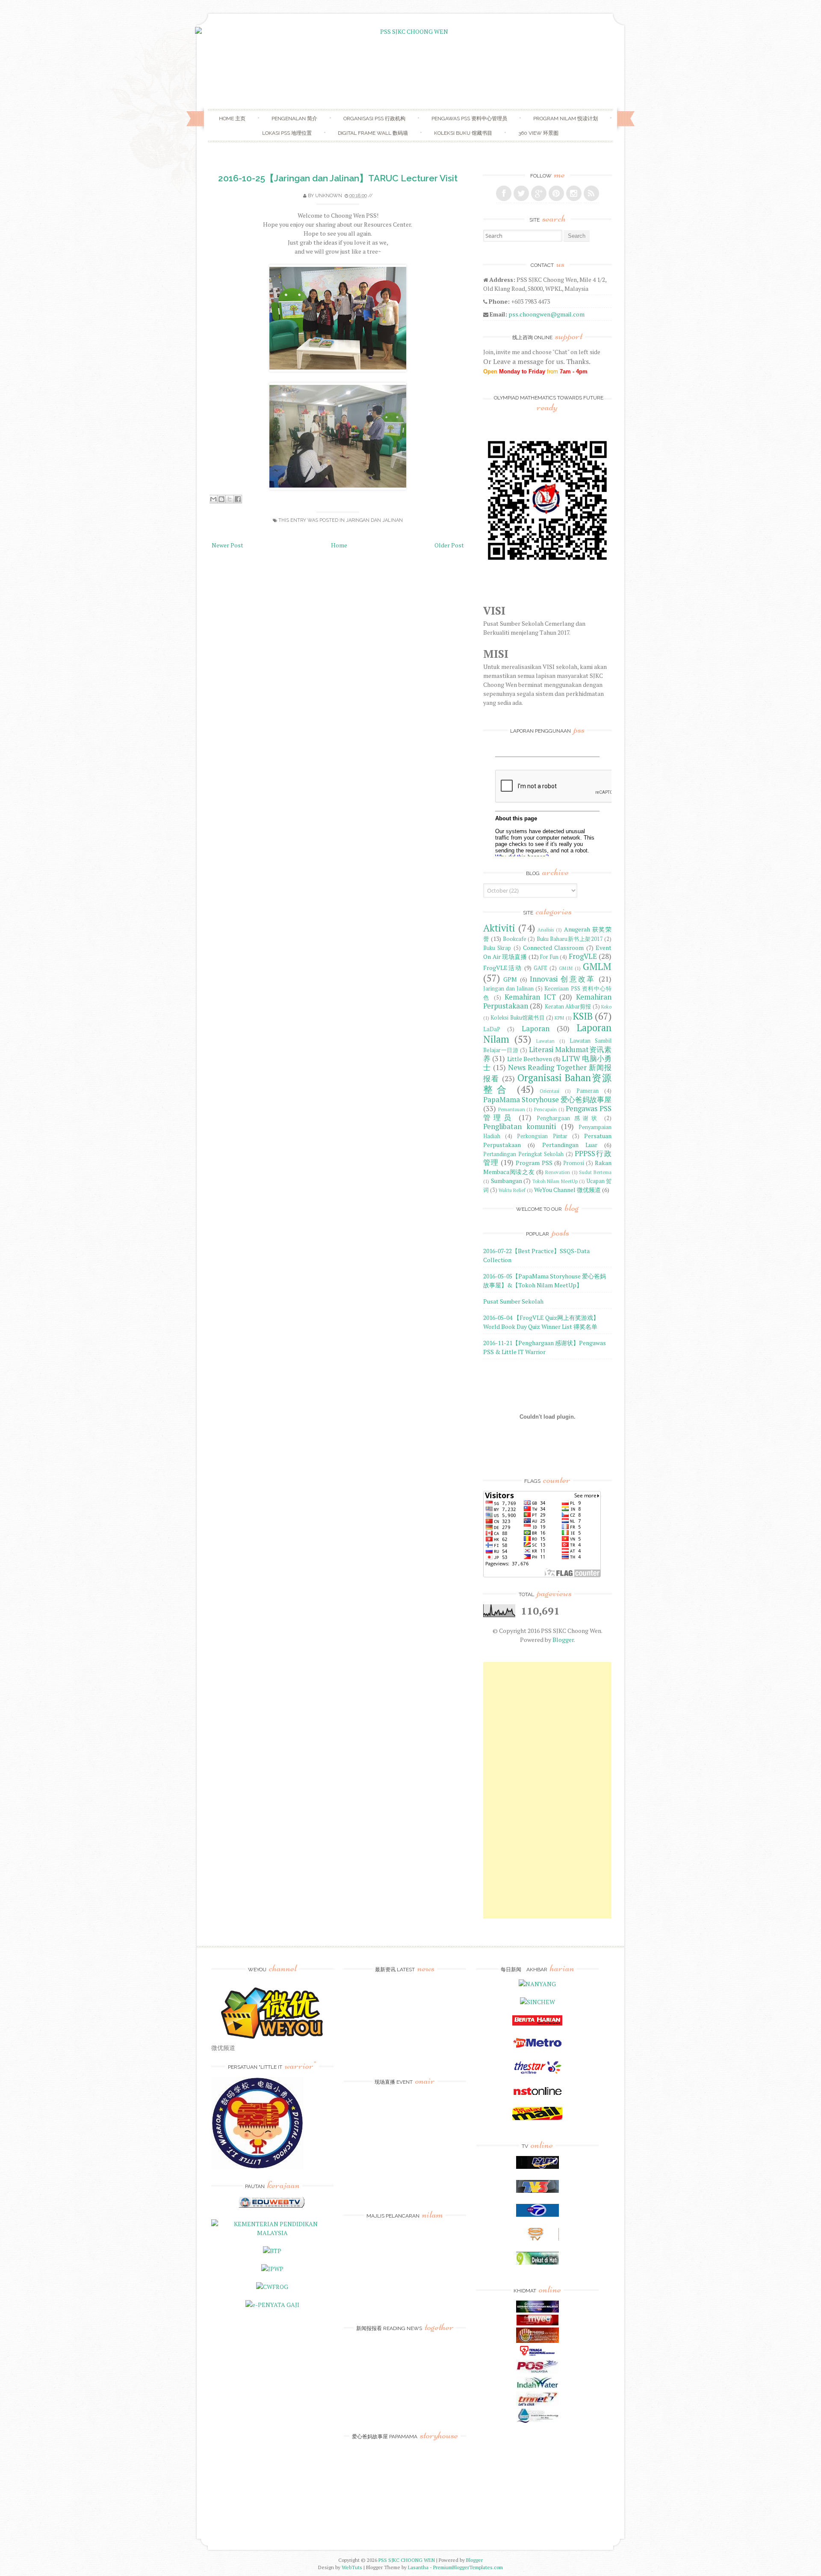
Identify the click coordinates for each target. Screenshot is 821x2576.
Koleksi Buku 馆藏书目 (463, 133)
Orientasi (549, 1091)
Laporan (536, 1029)
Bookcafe (515, 939)
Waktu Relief (512, 1190)
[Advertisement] (547, 1790)
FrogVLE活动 (503, 968)
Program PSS (534, 1163)
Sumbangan (506, 1181)
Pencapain (545, 1109)
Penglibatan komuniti (520, 1127)
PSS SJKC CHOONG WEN (407, 2560)
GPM (510, 979)
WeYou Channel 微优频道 (567, 1190)
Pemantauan (512, 1109)
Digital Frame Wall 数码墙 (373, 133)
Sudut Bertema (595, 1172)
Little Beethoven (530, 1059)
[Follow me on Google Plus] (539, 193)
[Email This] (213, 499)
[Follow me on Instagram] (574, 193)
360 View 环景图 (538, 133)
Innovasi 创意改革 (563, 979)
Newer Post (227, 545)
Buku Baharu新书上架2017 (570, 939)
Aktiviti (499, 928)
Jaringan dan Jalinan (374, 520)
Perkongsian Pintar (542, 1136)
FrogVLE (583, 956)
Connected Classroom (553, 948)
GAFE (540, 968)
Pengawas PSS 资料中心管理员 (469, 118)
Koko (606, 1007)
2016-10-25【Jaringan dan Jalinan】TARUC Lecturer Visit (338, 178)
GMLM (597, 966)
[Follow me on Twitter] (521, 193)
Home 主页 (232, 118)
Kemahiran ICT (530, 997)
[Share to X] (230, 499)
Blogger (563, 1640)
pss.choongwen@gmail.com (546, 314)
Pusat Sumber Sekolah (513, 1301)
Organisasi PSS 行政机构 (374, 118)
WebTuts (352, 2567)
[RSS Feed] (591, 193)
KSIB (583, 1016)
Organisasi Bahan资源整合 (547, 1083)
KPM (559, 1018)
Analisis (546, 930)
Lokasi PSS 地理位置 (287, 133)
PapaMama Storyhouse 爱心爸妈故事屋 (547, 1100)
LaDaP (492, 1029)
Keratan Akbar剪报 (568, 1007)
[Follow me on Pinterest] (556, 193)
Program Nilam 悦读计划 (566, 118)
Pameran (588, 1091)
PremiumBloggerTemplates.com (468, 2567)
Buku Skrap (497, 948)
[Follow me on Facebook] (504, 193)
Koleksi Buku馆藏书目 (518, 1018)
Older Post (449, 545)
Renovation (558, 1172)
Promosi (574, 1163)
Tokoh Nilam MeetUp (555, 1181)
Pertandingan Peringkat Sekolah (523, 1154)
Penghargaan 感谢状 (568, 1118)
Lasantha (418, 2567)
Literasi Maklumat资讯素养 (547, 1054)
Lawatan (545, 1041)
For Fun (549, 957)
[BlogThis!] (221, 499)
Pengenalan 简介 (294, 118)
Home (339, 545)
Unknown (329, 196)
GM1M (566, 968)
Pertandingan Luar (570, 1145)
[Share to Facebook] (238, 499)
